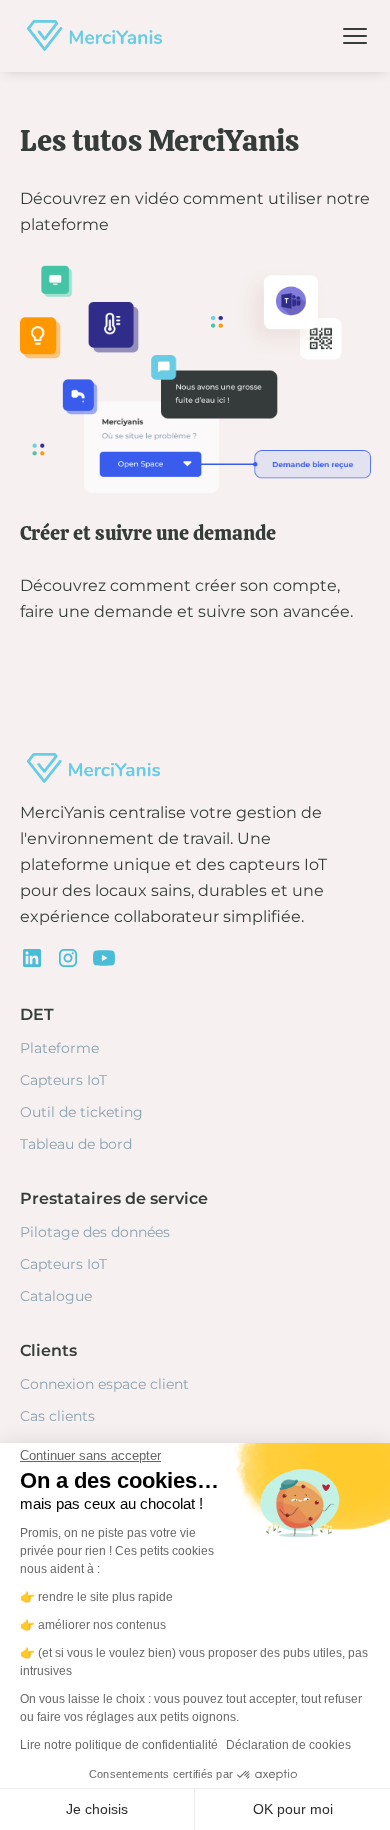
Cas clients (57, 1416)
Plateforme (59, 1048)
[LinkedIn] (32, 958)
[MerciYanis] (91, 36)
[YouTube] (104, 958)
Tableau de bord (76, 1144)
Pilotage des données (95, 1232)
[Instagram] (68, 958)
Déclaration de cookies (288, 1745)
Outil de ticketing (81, 1112)
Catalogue (56, 1296)
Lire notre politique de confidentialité (119, 1745)
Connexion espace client (104, 1384)
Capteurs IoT (63, 1080)
